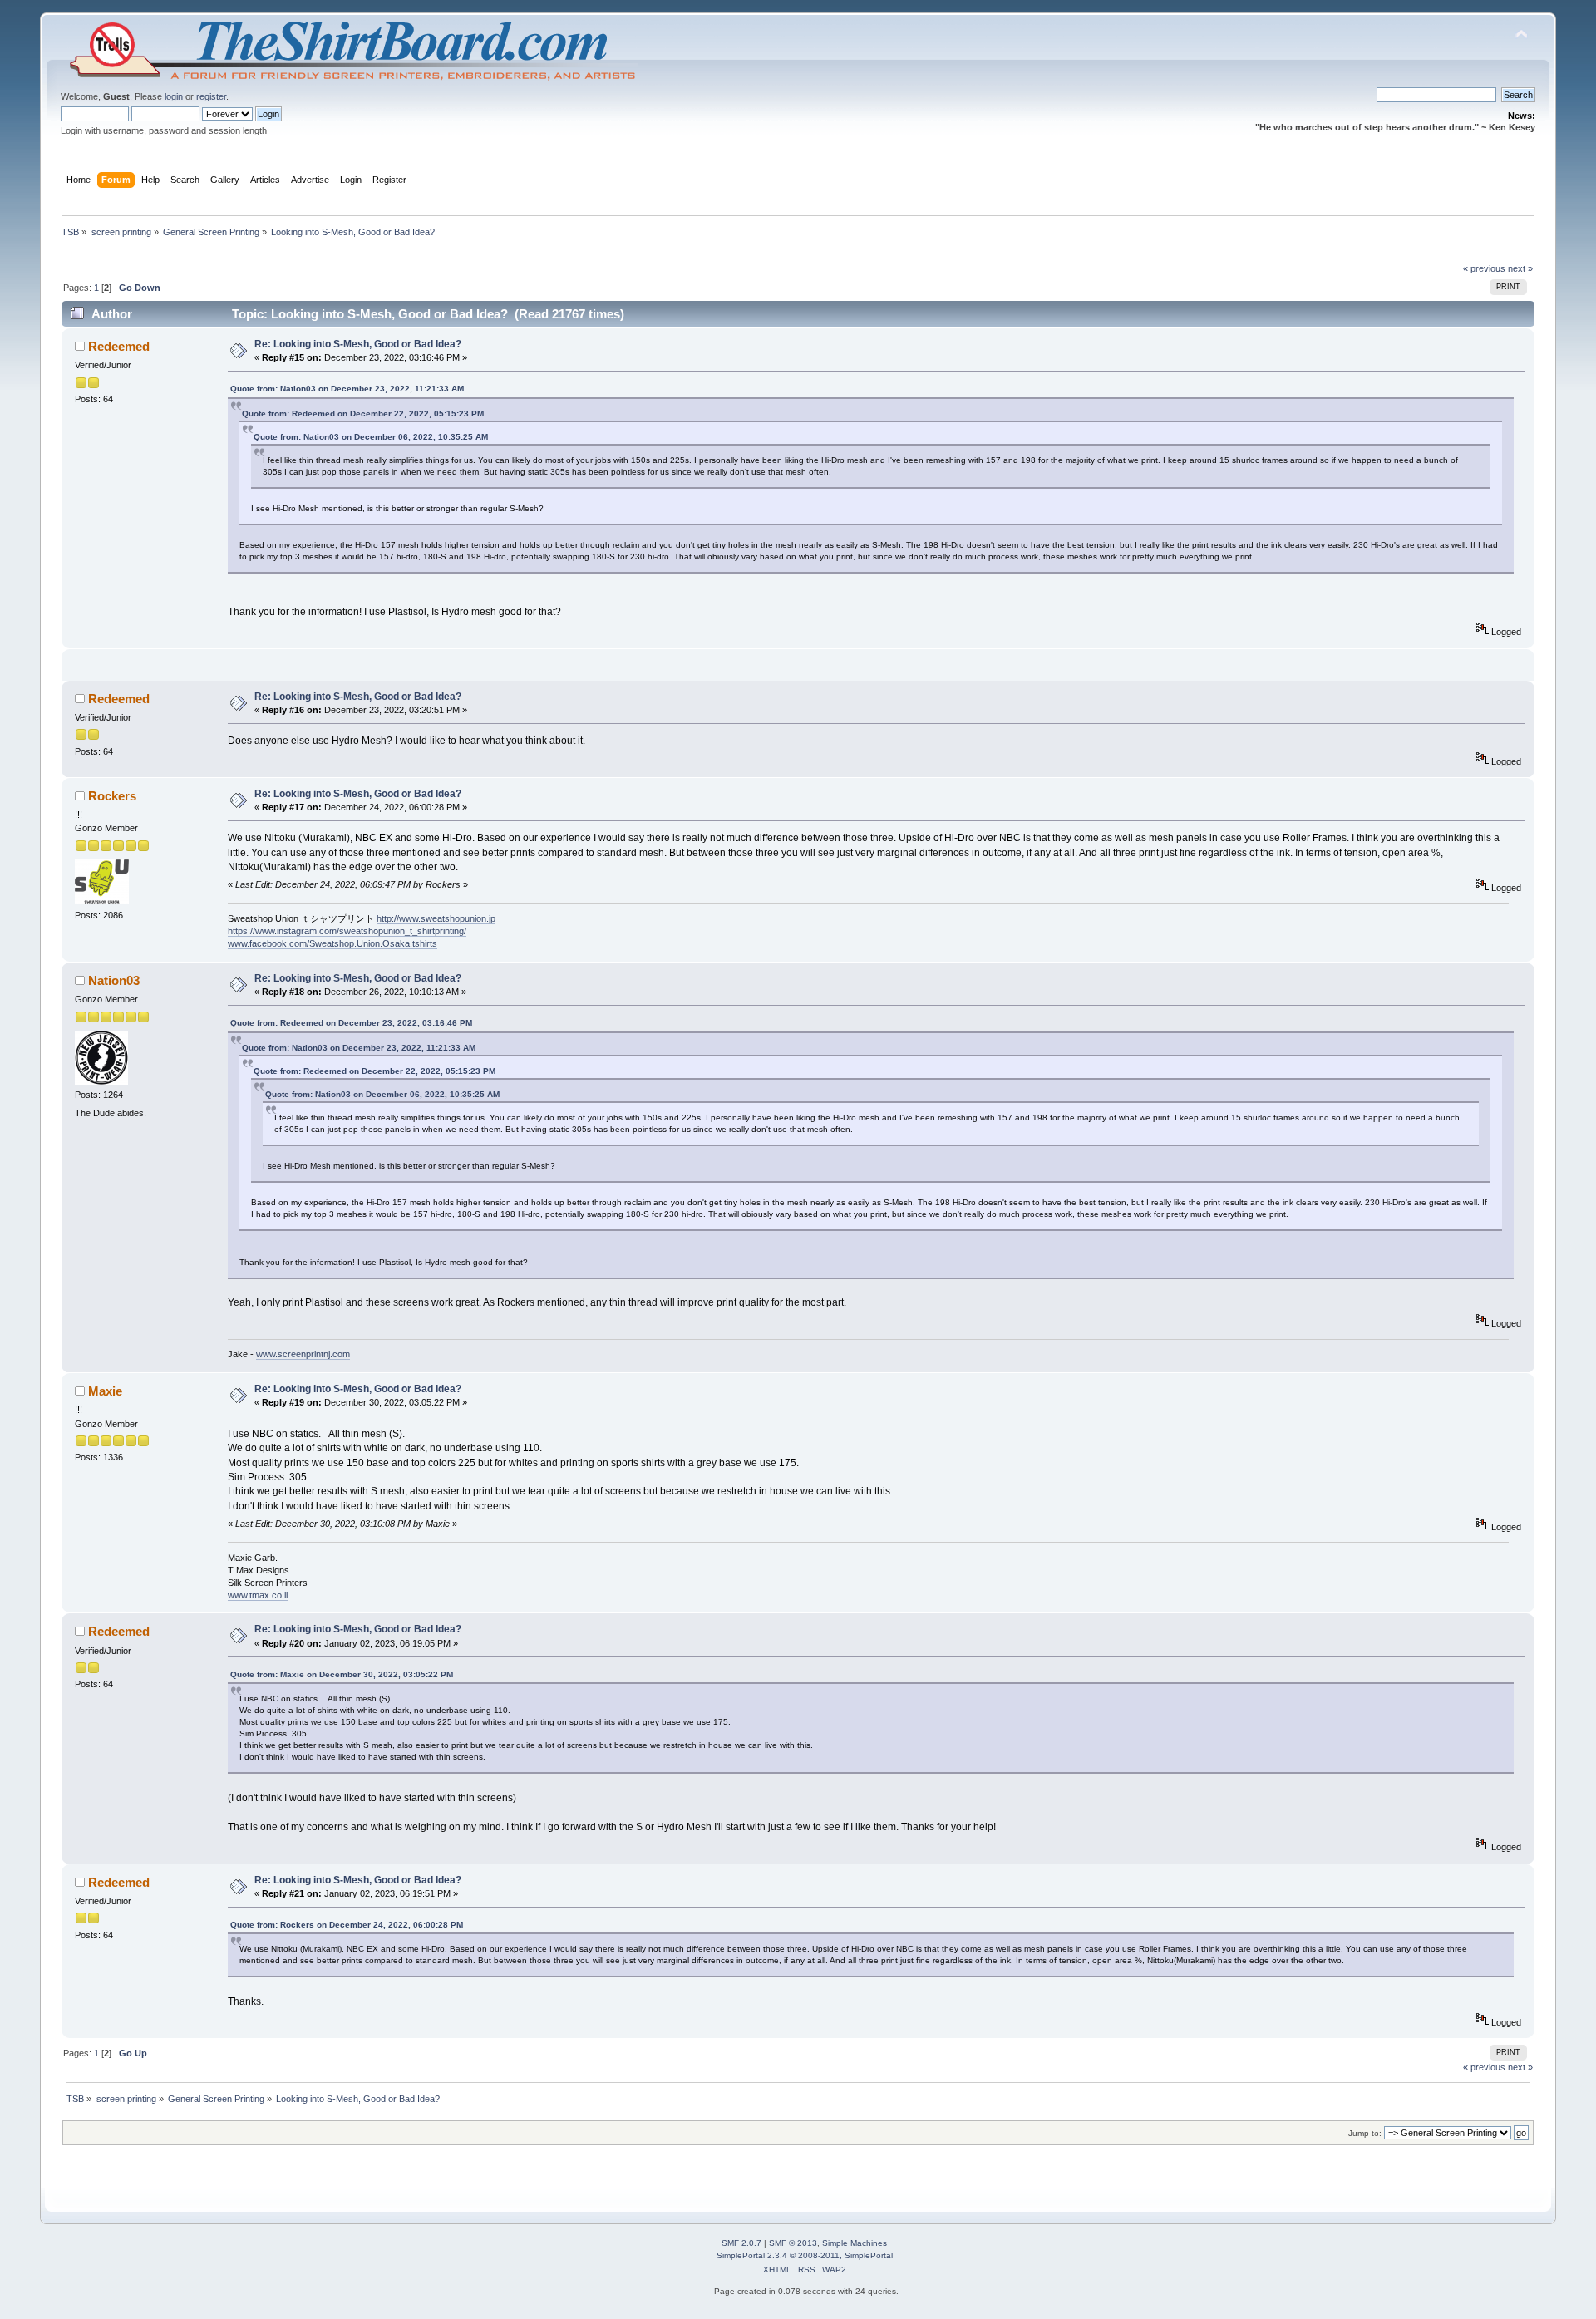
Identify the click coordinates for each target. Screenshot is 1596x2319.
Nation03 (114, 980)
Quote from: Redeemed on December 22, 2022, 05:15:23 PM (363, 414)
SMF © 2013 (793, 2243)
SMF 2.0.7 (741, 2243)
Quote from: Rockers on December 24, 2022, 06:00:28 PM (347, 1925)
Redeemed (119, 346)
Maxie (105, 1391)
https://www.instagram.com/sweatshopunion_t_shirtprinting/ (347, 931)
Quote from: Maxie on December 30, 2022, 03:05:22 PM (342, 1674)
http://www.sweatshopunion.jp (436, 918)
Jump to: (1365, 2133)
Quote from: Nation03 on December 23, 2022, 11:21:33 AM (347, 389)
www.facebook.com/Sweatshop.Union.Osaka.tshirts (332, 943)
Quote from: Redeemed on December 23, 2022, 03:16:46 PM (351, 1023)
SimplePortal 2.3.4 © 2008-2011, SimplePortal (805, 2255)
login (174, 96)
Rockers (112, 796)
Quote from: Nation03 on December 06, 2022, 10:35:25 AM (371, 437)
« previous (1484, 268)
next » (1520, 268)
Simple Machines (855, 2243)
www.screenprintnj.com (303, 1354)
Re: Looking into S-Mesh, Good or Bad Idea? (358, 344)
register (211, 96)
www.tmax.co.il (258, 1595)
